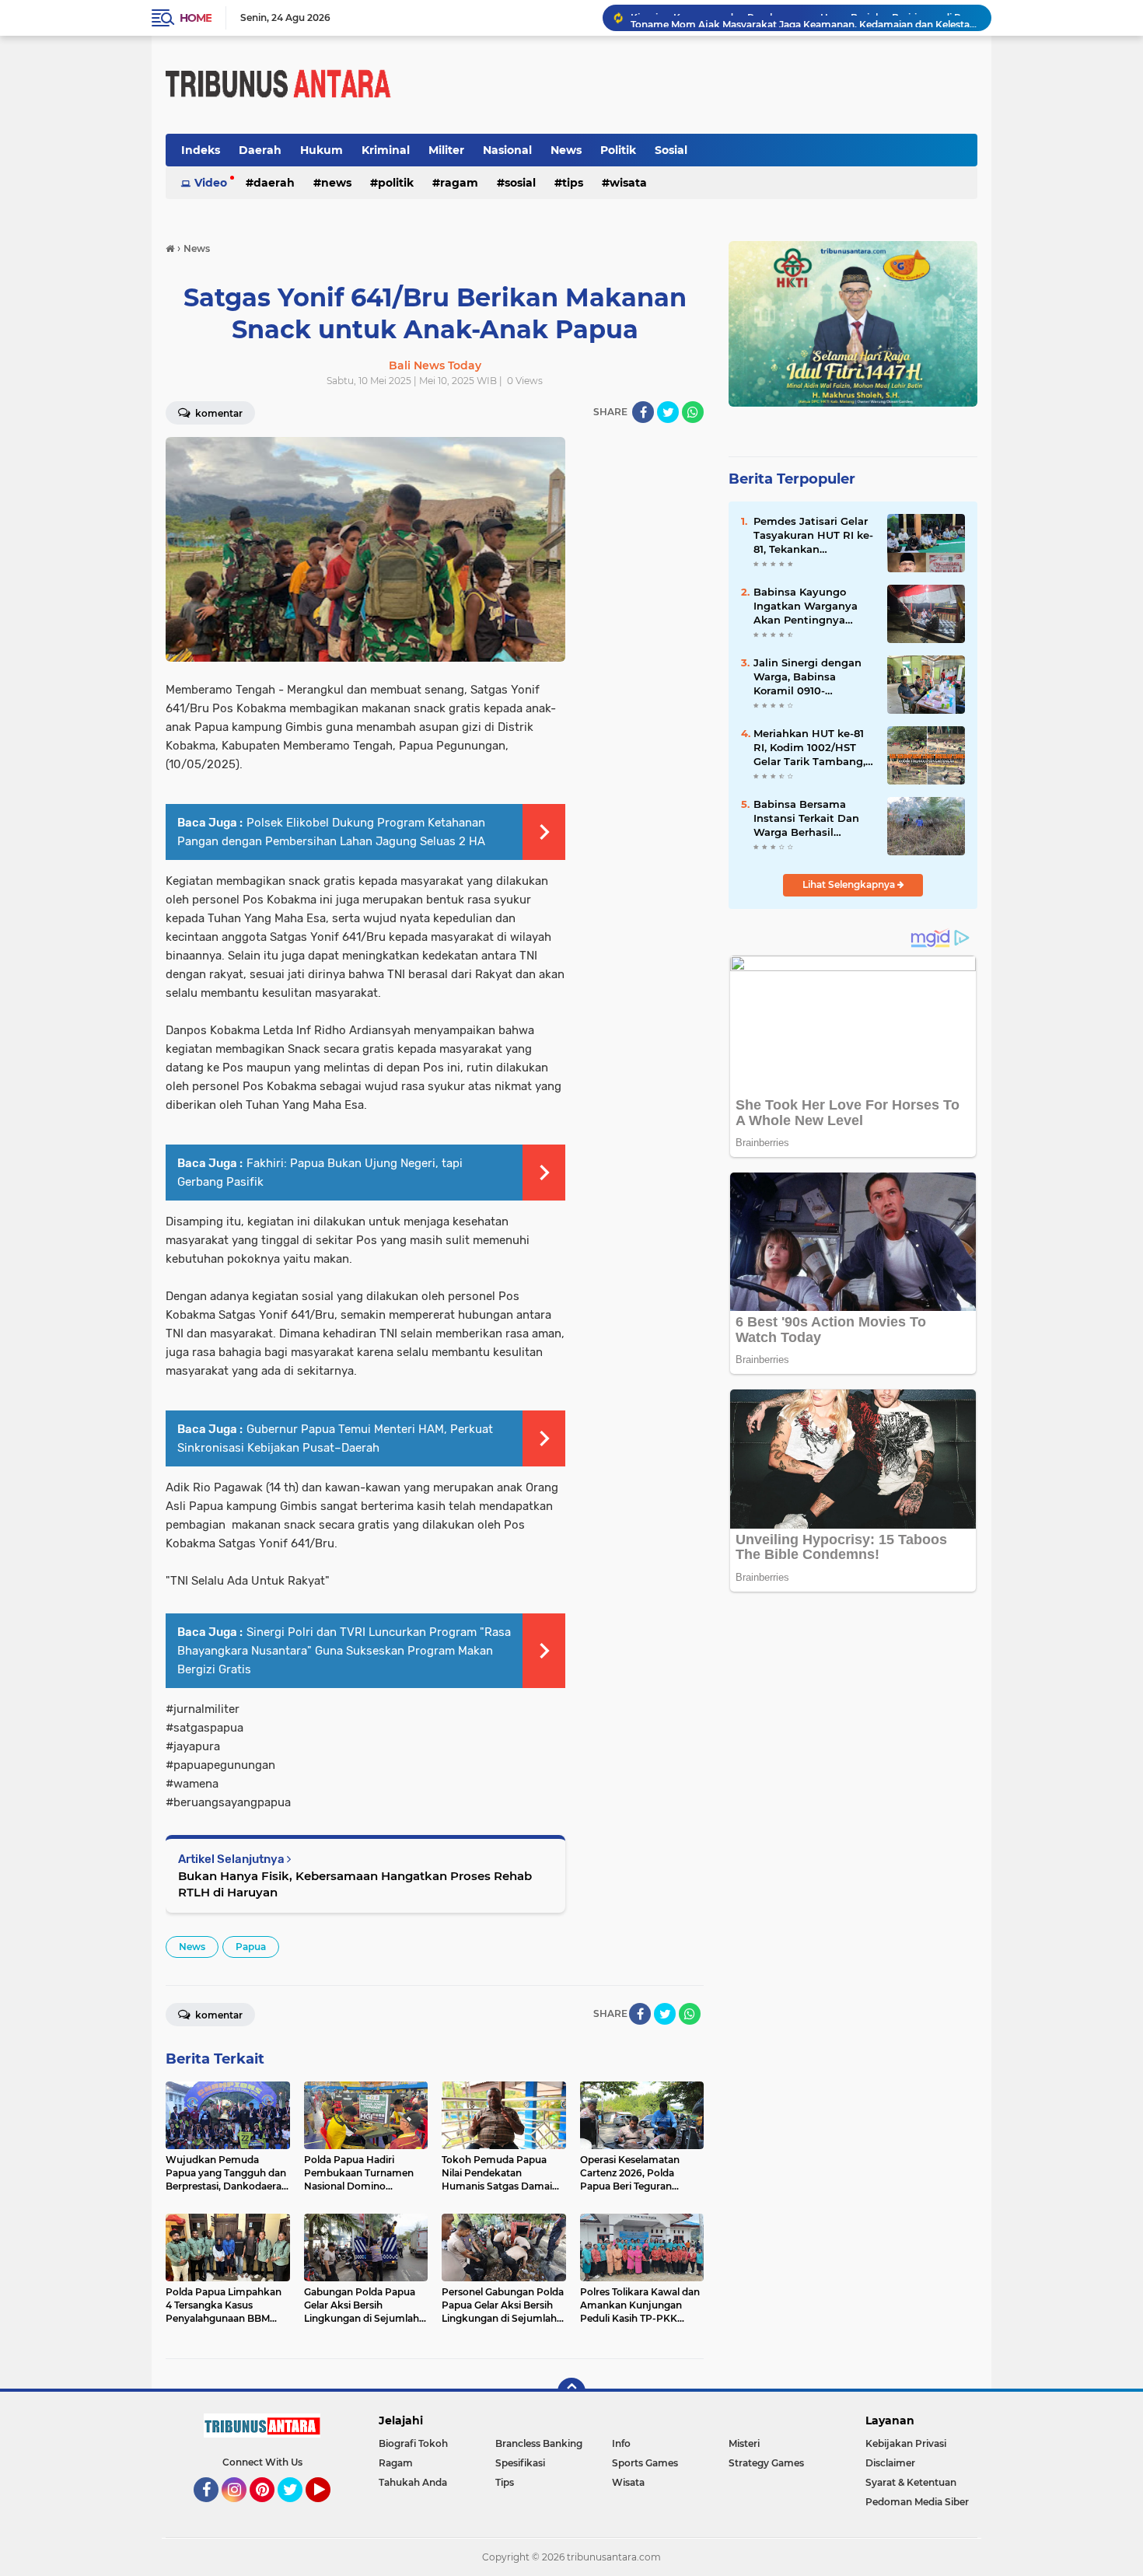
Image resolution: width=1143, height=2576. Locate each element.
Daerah (260, 150)
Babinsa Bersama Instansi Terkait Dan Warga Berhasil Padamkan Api (806, 819)
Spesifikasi (520, 2463)
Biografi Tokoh (413, 2443)
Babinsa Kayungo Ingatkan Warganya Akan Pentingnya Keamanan (806, 606)
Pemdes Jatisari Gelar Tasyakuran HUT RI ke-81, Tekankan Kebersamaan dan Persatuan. (813, 536)
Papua (251, 1947)
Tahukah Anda (413, 2482)
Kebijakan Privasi (906, 2443)
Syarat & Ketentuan (911, 2482)
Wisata (628, 183)
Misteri (744, 2443)
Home (196, 18)
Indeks (201, 150)
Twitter (297, 2509)
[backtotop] (571, 2392)
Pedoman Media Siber (917, 2502)
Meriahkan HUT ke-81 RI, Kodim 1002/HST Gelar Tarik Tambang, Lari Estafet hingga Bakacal (809, 748)
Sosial (671, 150)
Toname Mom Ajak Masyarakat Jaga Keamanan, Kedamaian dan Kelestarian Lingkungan (804, 17)
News (566, 150)
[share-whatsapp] (693, 412)
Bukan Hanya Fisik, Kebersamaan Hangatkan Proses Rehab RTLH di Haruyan (355, 1884)
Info (621, 2443)
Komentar (218, 413)
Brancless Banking (539, 2443)
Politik (618, 150)
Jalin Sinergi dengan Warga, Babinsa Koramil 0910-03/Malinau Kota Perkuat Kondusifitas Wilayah (809, 677)
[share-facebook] (643, 412)
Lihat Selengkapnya (850, 884)
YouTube (329, 2509)
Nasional (507, 150)
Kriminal (386, 150)
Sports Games (645, 2463)
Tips (573, 183)
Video (211, 183)
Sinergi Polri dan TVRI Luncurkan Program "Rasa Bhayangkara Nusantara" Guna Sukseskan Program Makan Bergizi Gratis (344, 1651)
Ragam (459, 183)
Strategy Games (766, 2463)
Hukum (322, 150)
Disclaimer (890, 2463)
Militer (446, 150)
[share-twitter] (668, 412)
